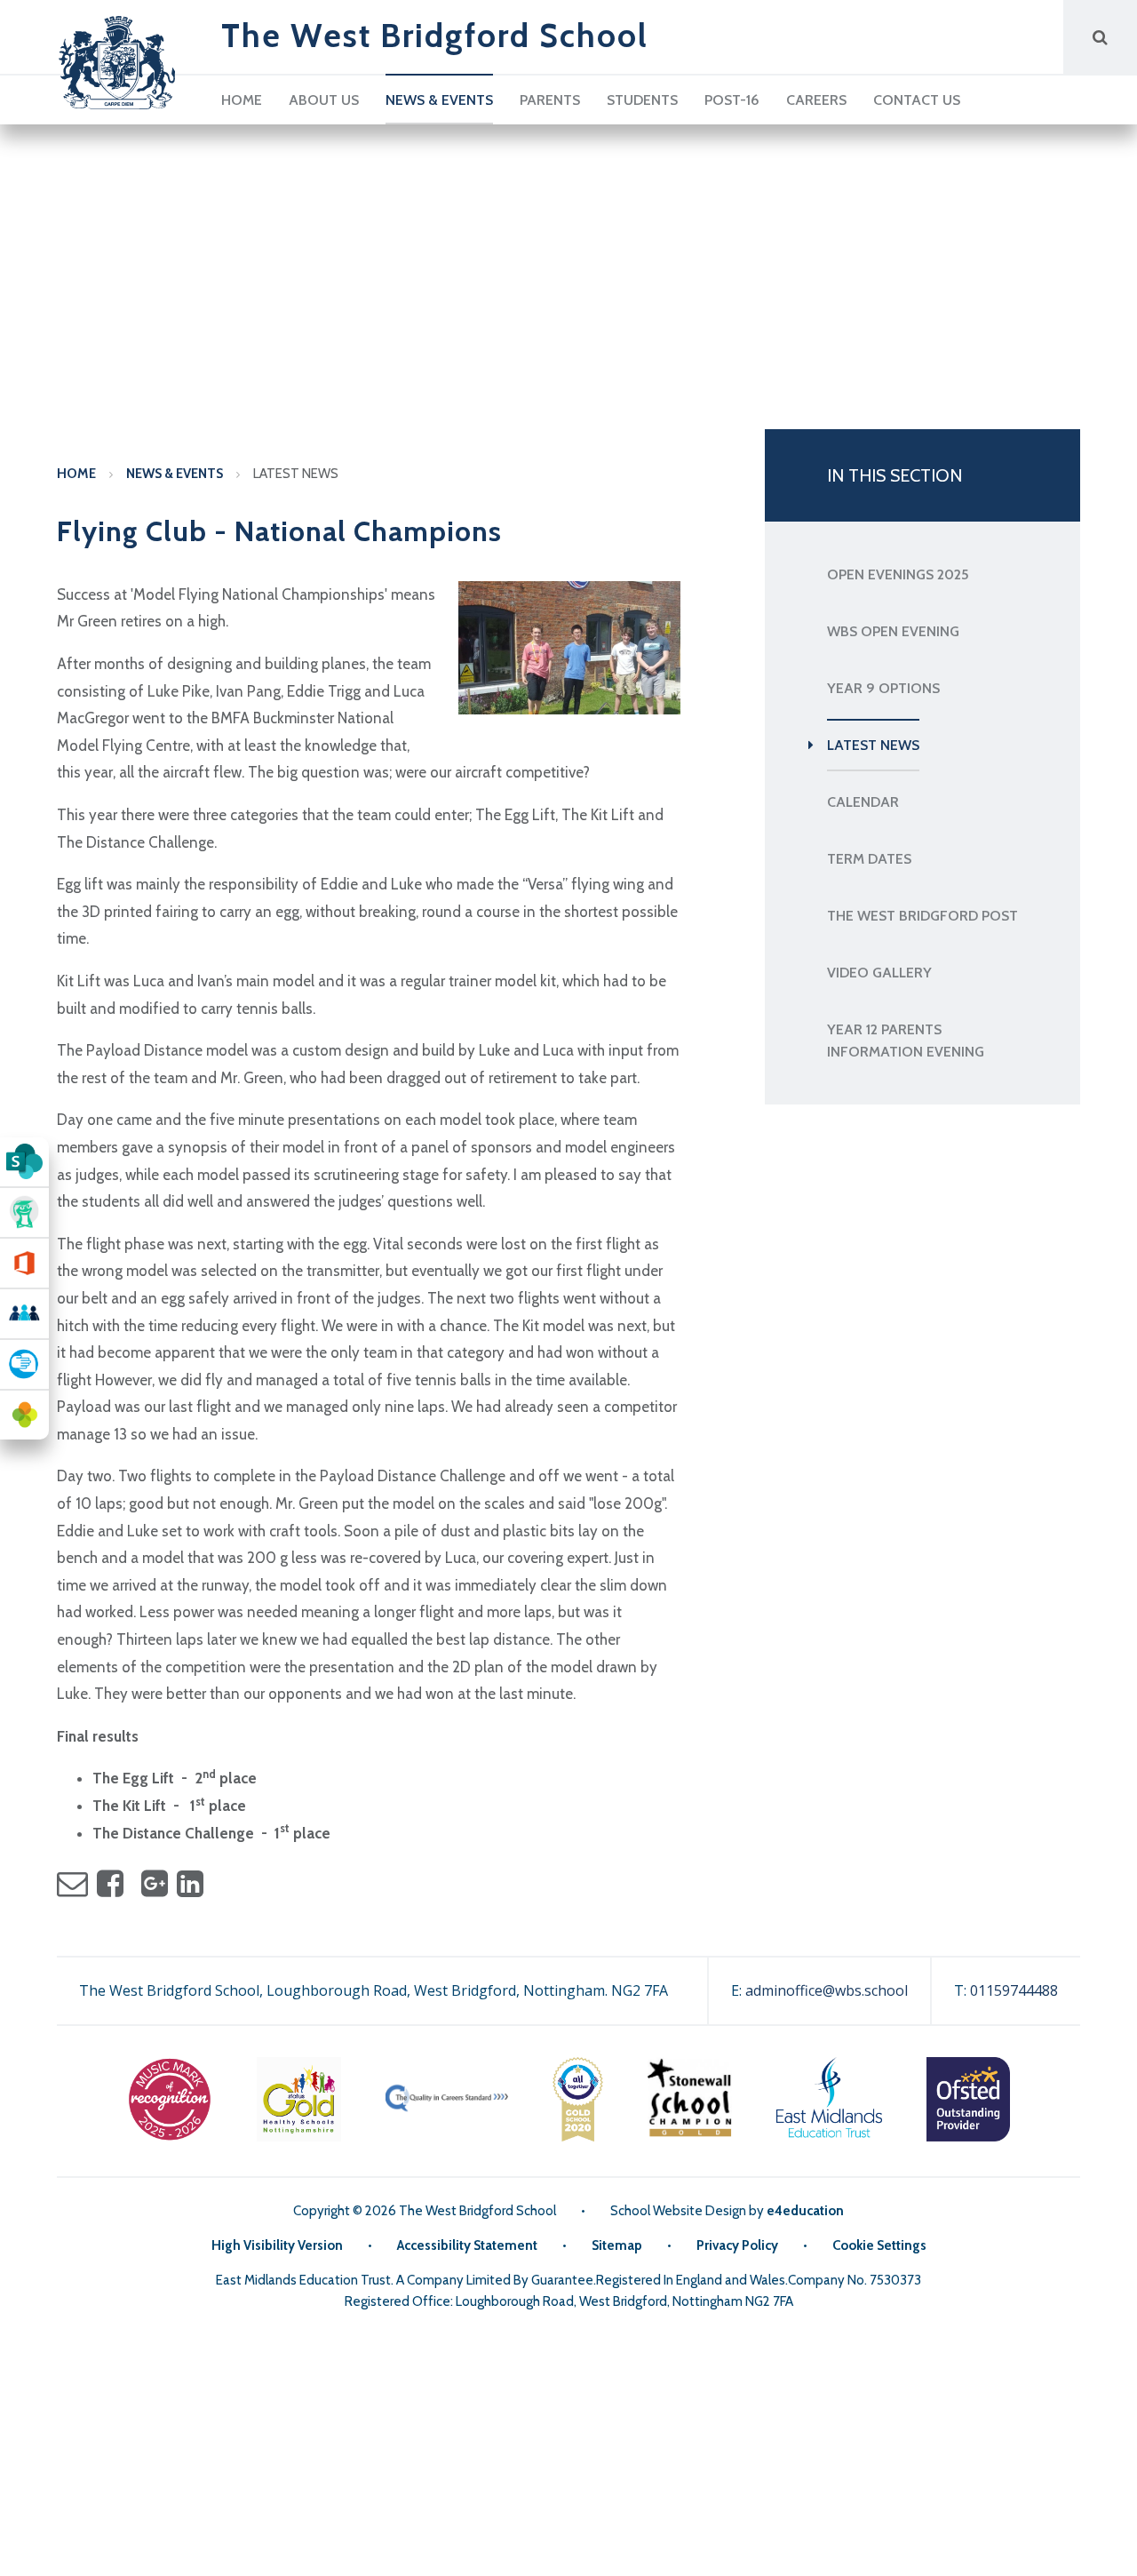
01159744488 (1014, 1990)
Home (76, 474)
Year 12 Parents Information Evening (906, 1041)
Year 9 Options (883, 688)
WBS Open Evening (893, 631)
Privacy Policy (737, 2245)
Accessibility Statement (467, 2245)
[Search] (1100, 37)
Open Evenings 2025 (898, 574)
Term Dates (869, 859)
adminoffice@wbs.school (827, 1990)
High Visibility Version (277, 2245)
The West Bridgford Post (922, 916)
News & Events (175, 474)
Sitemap (617, 2245)
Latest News (296, 474)
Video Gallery (879, 973)
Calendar (863, 802)
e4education (805, 2211)
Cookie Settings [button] (879, 2245)
